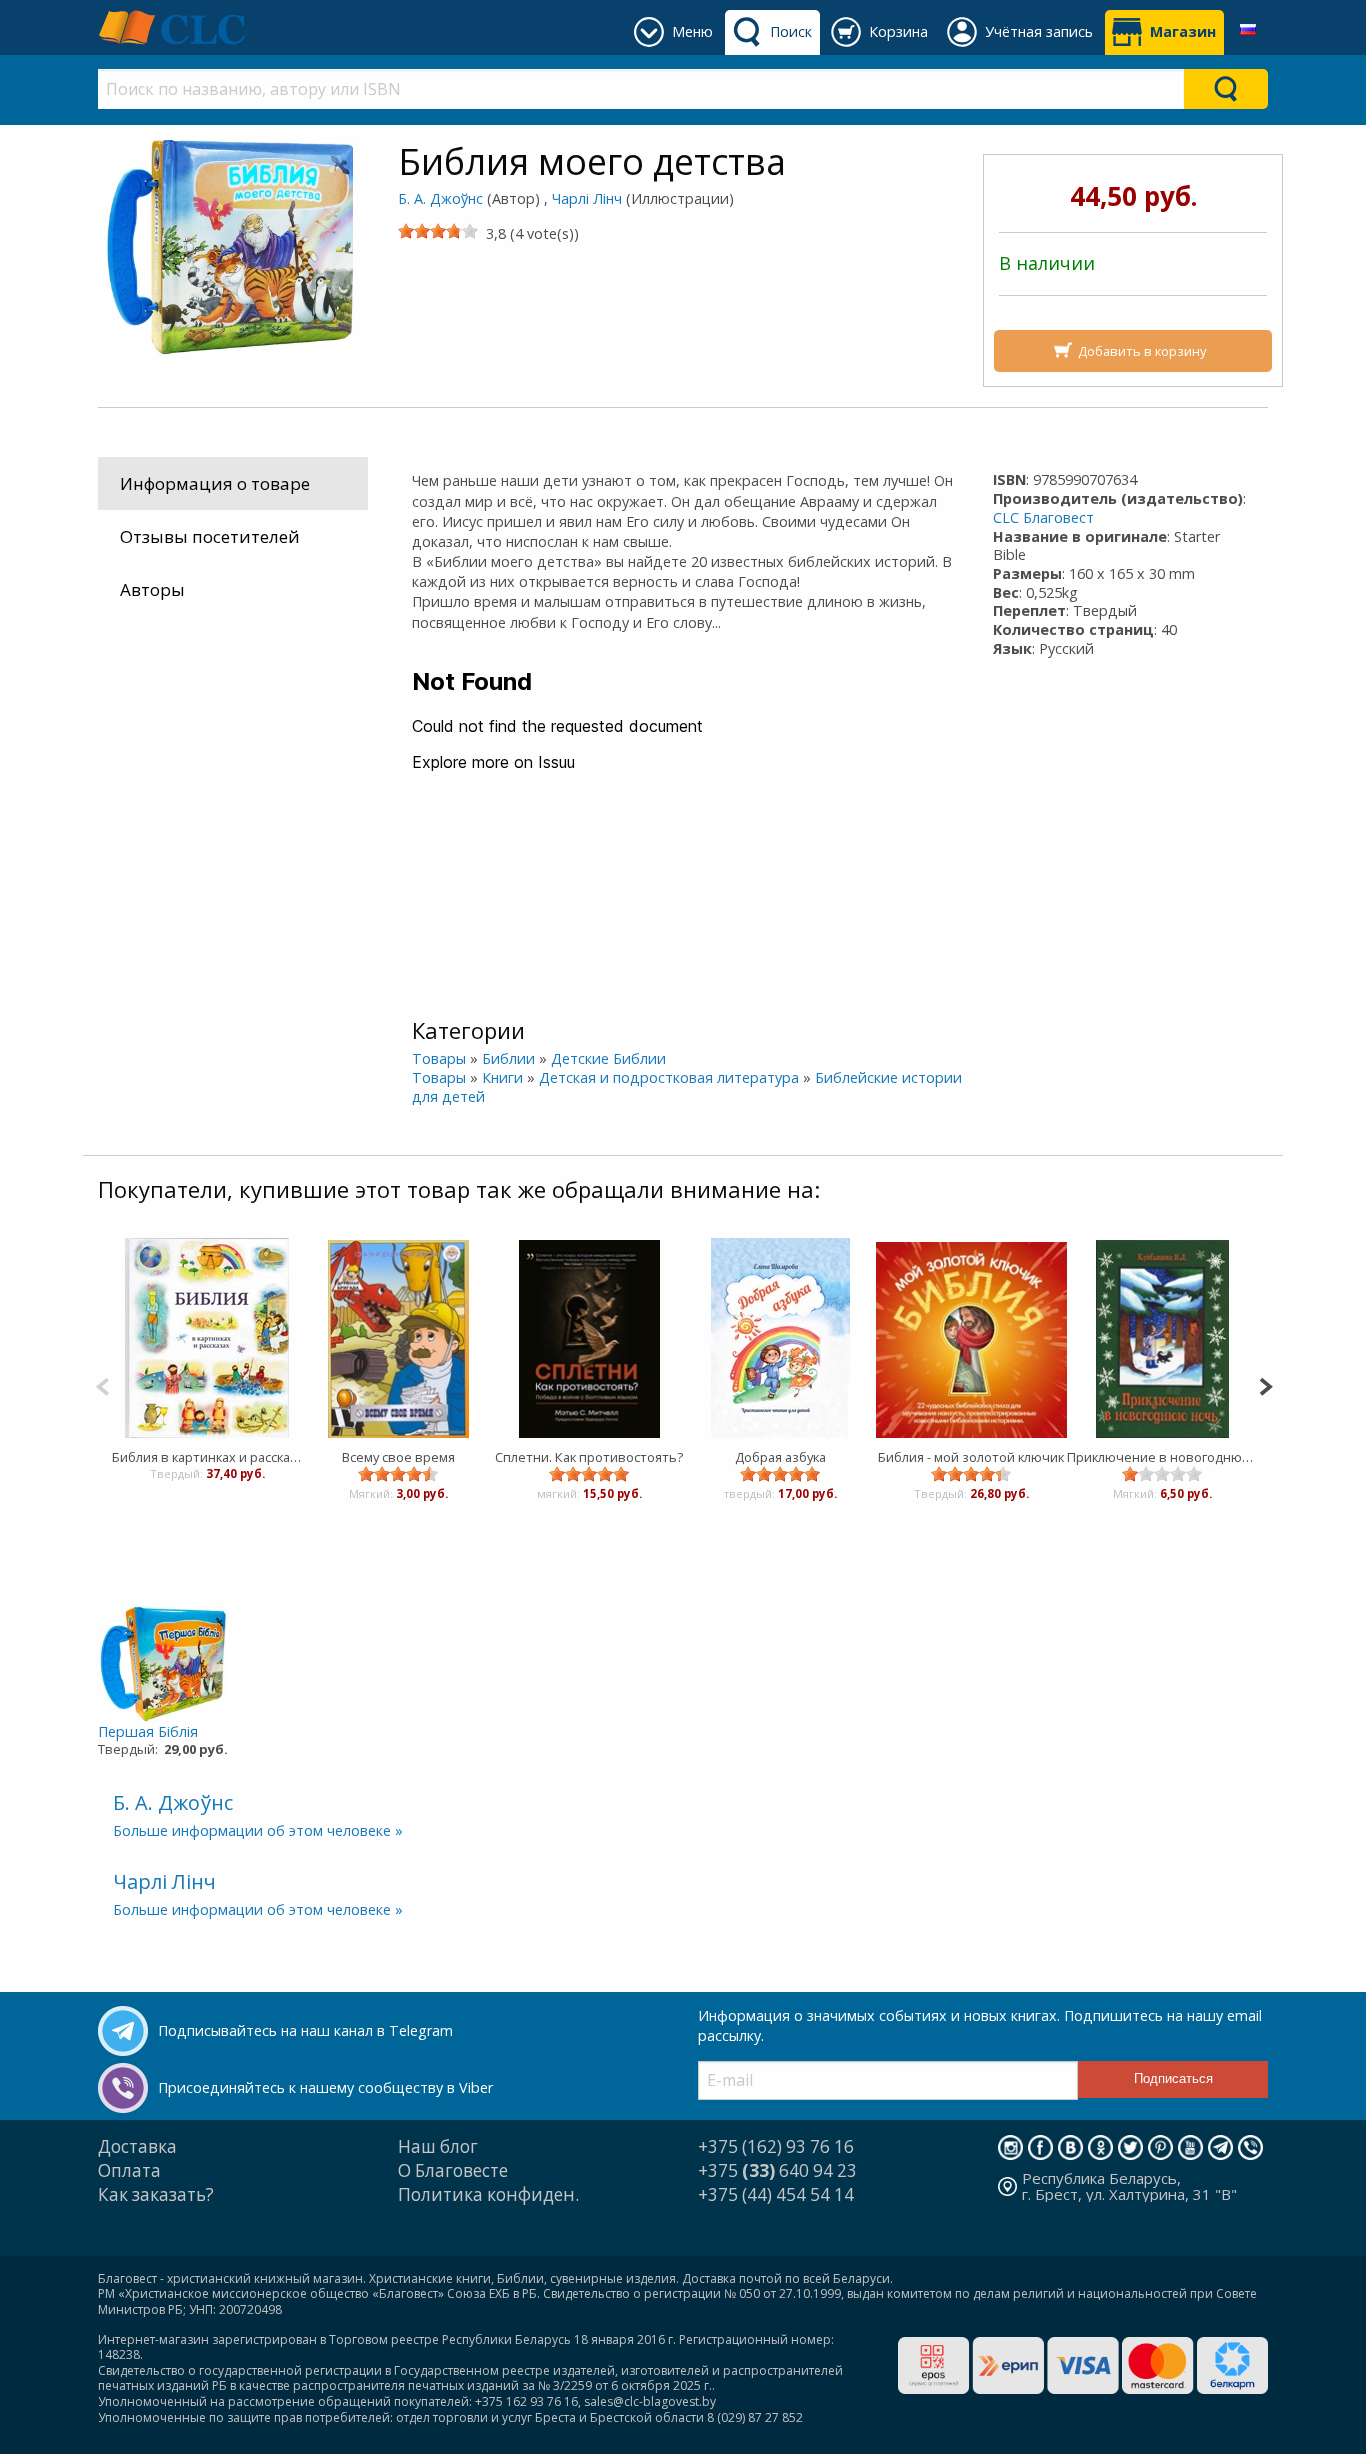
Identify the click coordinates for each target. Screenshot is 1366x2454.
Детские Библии (608, 1058)
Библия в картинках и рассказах (207, 1457)
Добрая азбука (780, 1457)
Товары (439, 1058)
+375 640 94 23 (777, 2170)
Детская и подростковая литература (669, 1077)
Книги (502, 1077)
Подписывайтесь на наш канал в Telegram (305, 2030)
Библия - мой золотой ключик (971, 1457)
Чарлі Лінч (587, 198)
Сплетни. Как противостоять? (589, 1457)
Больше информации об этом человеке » (258, 1830)
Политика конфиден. (488, 2194)
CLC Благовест (1043, 517)
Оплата (129, 2170)
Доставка (137, 2146)
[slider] (438, 231)
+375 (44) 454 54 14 (776, 2194)
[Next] (1265, 1384)
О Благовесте (453, 2170)
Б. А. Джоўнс (440, 198)
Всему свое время (398, 1457)
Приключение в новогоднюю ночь (1162, 1457)
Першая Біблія (148, 1731)
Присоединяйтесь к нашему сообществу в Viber (325, 2087)
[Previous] (102, 1384)
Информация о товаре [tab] (215, 483)
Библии (508, 1058)
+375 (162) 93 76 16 (776, 2146)
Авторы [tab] (152, 589)
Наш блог (438, 2146)
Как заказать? (156, 2194)
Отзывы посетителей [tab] (210, 536)
